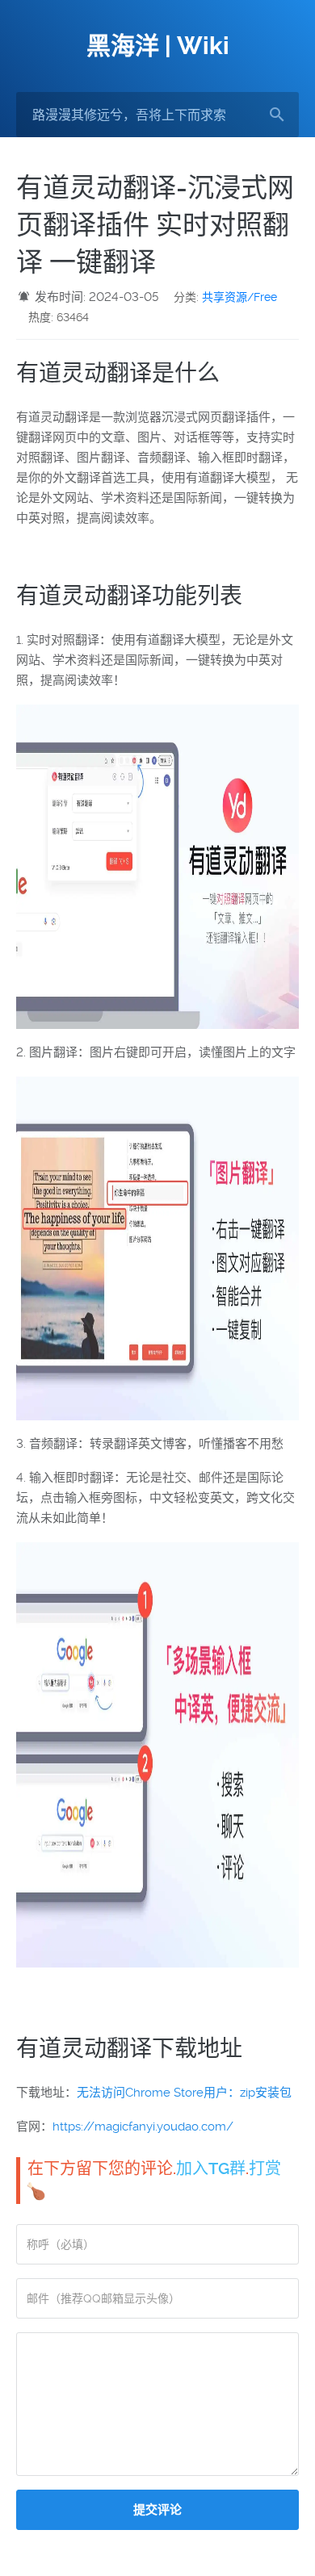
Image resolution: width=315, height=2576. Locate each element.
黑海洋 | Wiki (158, 46)
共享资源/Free (239, 297)
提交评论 (157, 2510)
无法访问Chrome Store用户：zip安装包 (184, 2093)
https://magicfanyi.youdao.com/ (143, 2126)
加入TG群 (211, 2168)
